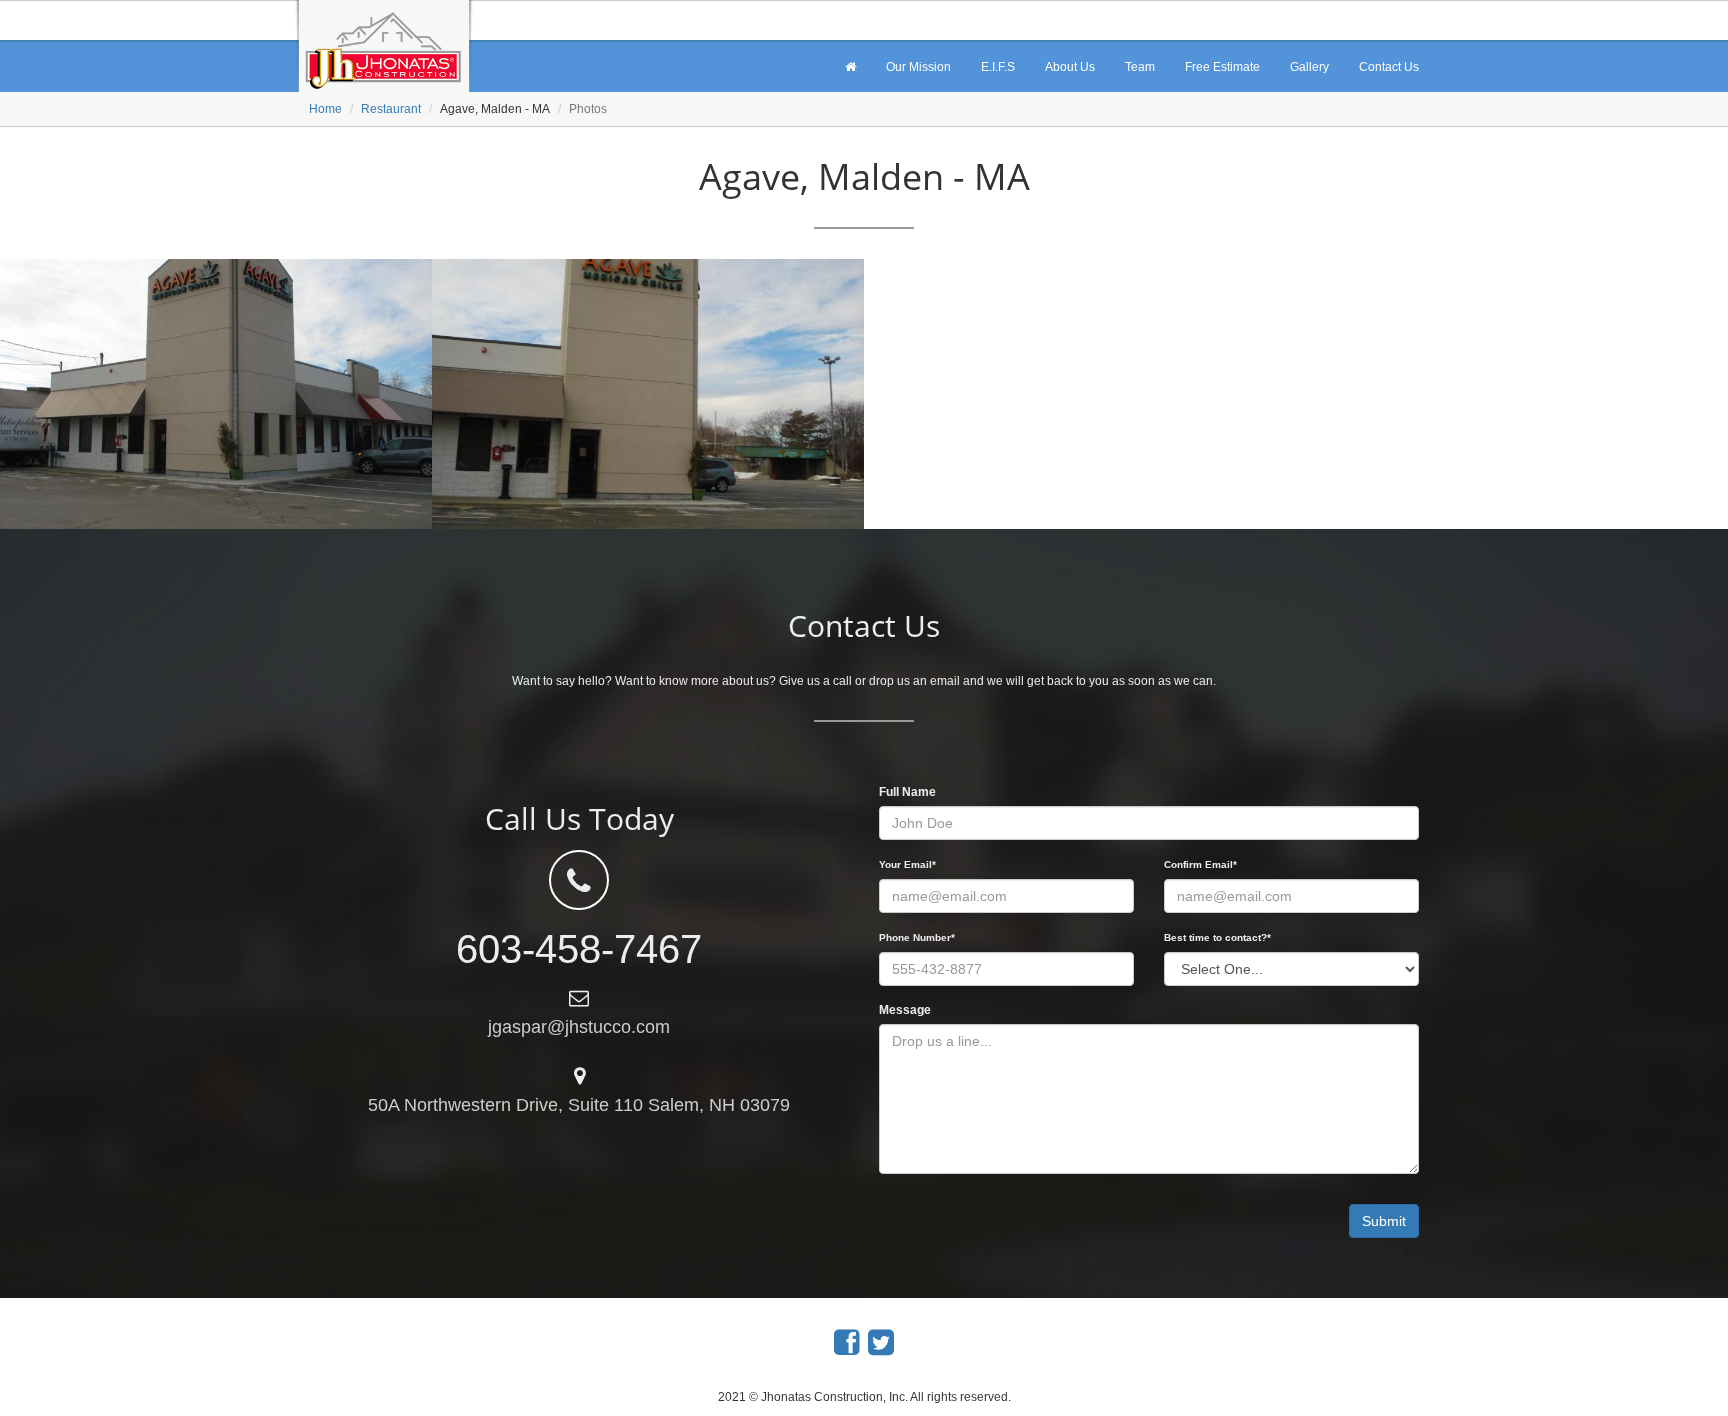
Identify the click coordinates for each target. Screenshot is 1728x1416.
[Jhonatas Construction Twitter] (881, 1342)
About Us (1070, 67)
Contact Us (1389, 67)
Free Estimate (1222, 67)
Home (325, 109)
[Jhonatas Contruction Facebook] (847, 1342)
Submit (1384, 1221)
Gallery (1309, 67)
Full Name (907, 792)
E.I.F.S (998, 67)
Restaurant (391, 109)
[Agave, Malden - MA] (216, 394)
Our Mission (918, 67)
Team (1140, 67)
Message (905, 1010)
